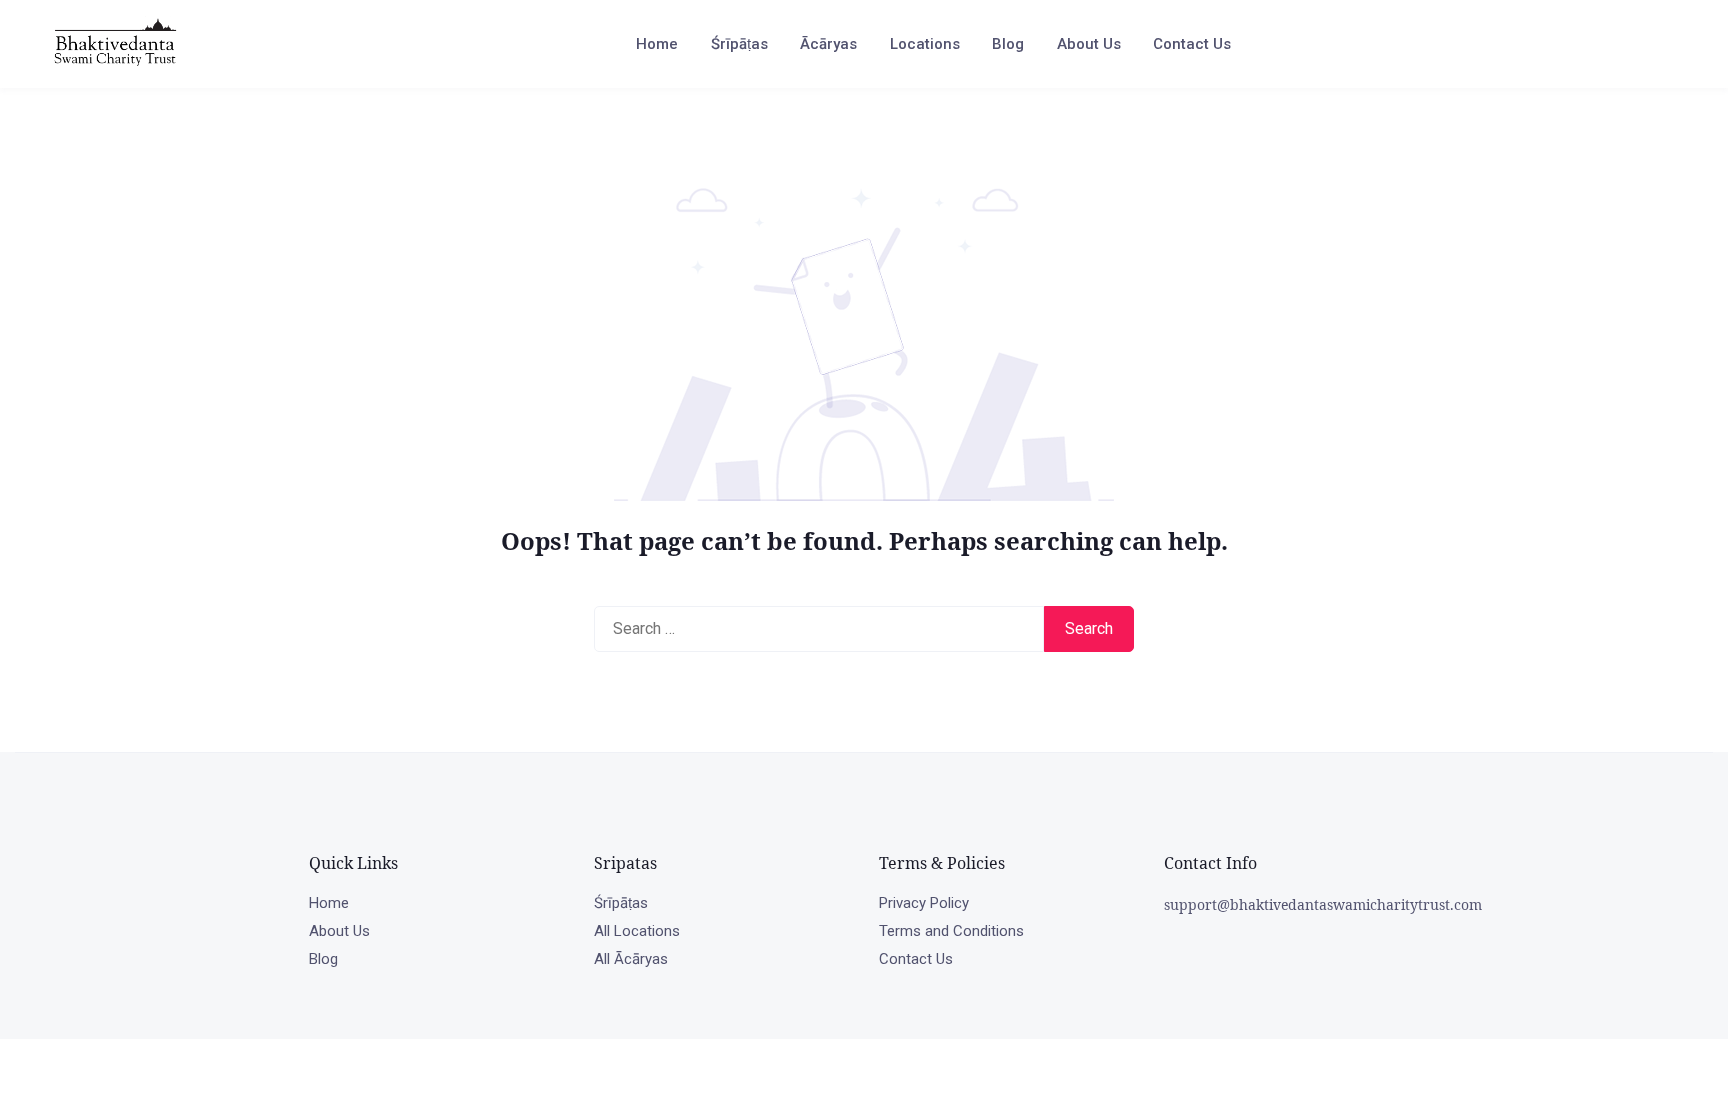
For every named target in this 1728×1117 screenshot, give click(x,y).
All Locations (637, 931)
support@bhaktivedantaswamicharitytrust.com (1323, 904)
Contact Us (1192, 44)
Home (657, 44)
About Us (1089, 44)
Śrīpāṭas (739, 44)
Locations (925, 44)
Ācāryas (828, 44)
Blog (1008, 44)
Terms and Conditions (951, 931)
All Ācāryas (631, 959)
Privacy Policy (924, 903)
